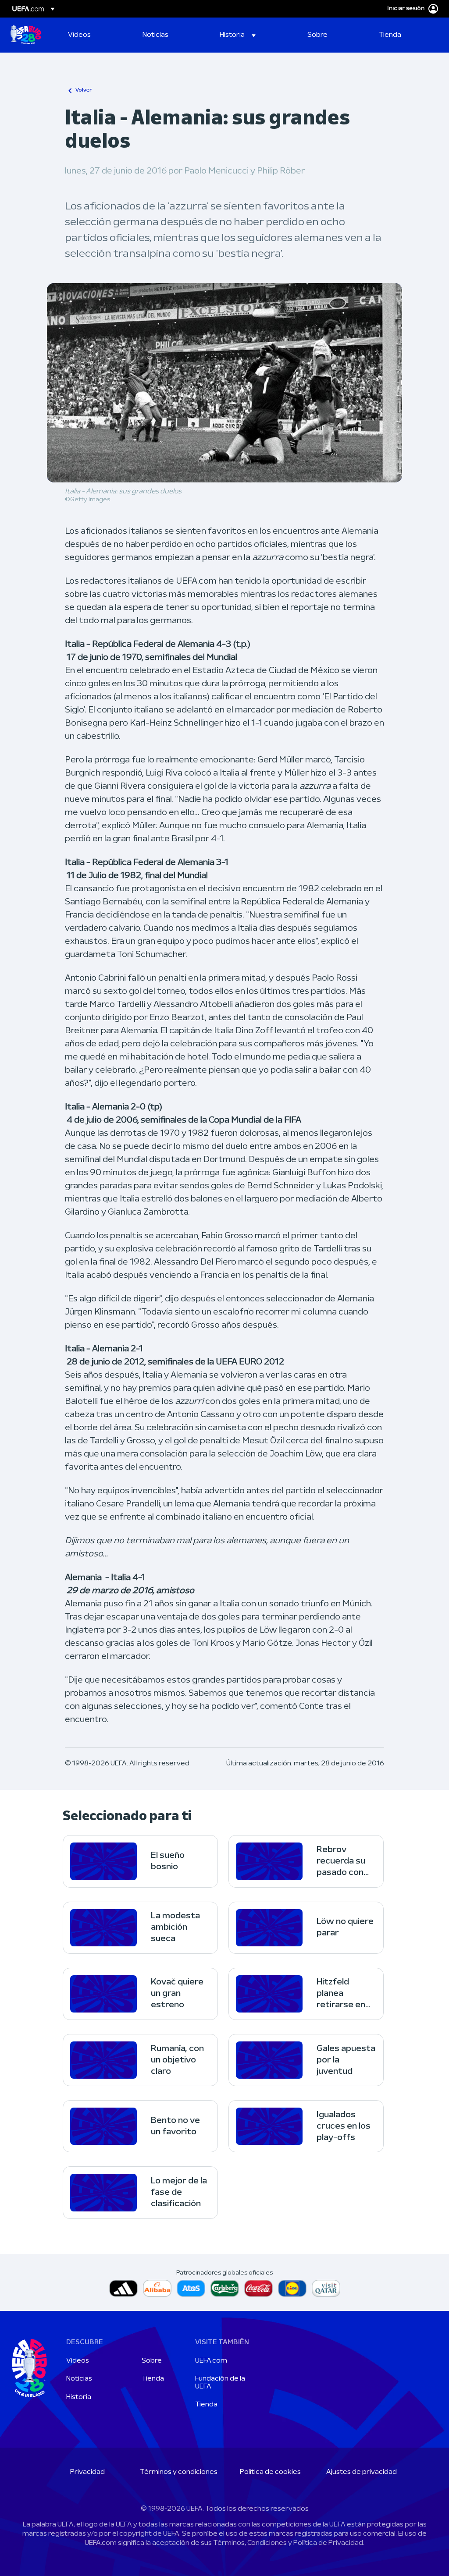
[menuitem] (94, 35)
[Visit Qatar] (326, 2288)
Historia (79, 2397)
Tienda (153, 2379)
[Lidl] (292, 2288)
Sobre (152, 2361)
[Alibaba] (157, 2288)
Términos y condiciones (179, 2472)
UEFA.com (211, 2361)
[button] (238, 35)
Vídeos (78, 2361)
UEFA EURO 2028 (26, 35)
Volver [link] (84, 90)
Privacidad (87, 2472)
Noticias (79, 2379)
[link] (79, 35)
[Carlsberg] (225, 2288)
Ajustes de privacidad (362, 2472)
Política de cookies (270, 2472)
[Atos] (191, 2288)
